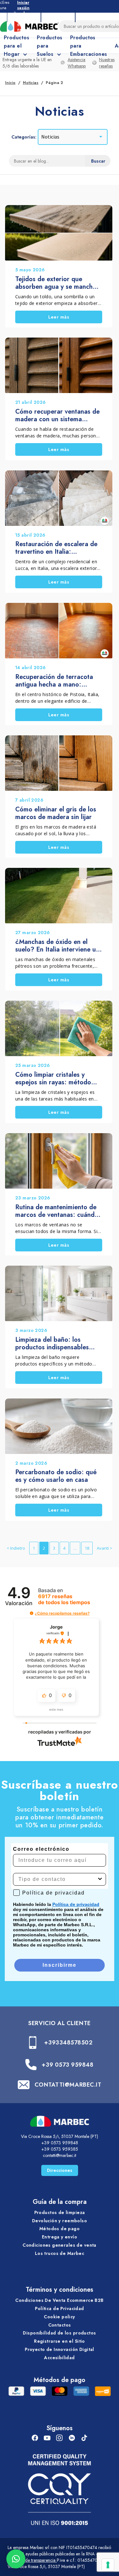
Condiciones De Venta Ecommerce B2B (59, 2300)
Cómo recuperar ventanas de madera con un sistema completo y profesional (57, 416)
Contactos (60, 2325)
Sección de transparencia (32, 2560)
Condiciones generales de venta (60, 2245)
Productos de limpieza (60, 2212)
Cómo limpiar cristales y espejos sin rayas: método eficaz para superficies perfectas (53, 1079)
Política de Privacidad (59, 2308)
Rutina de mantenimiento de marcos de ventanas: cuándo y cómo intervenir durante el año (57, 1211)
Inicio (10, 83)
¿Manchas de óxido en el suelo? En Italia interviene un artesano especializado (57, 946)
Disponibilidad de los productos (59, 2333)
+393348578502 (68, 2043)
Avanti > (105, 1548)
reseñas (64, 1599)
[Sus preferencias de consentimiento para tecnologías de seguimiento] (108, 2565)
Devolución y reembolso (60, 2221)
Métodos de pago (60, 2229)
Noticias (31, 83)
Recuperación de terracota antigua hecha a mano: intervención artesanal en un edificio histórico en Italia (56, 681)
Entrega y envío (60, 2237)
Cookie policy (59, 2317)
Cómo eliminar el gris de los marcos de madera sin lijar (56, 813)
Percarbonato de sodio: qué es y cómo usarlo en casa (56, 1476)
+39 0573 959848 (67, 2065)
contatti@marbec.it (60, 2155)
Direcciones (60, 2170)
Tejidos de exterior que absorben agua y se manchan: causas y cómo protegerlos (59, 283)
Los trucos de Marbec (60, 2253)
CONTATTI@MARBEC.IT (68, 2085)
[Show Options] (100, 1879)
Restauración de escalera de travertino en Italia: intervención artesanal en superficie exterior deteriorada (56, 548)
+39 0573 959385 (60, 2149)
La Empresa (24, 16)
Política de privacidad (76, 1904)
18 (87, 1548)
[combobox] (58, 1879)
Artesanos (58, 16)
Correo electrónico (41, 1849)
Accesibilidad (59, 2358)
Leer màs (59, 317)
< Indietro (16, 1548)
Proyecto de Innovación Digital (60, 2349)
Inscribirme (60, 1965)
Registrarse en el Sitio (60, 2341)
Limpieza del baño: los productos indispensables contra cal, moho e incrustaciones (52, 1344)
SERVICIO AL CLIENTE (59, 2023)
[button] (32, 1613)
